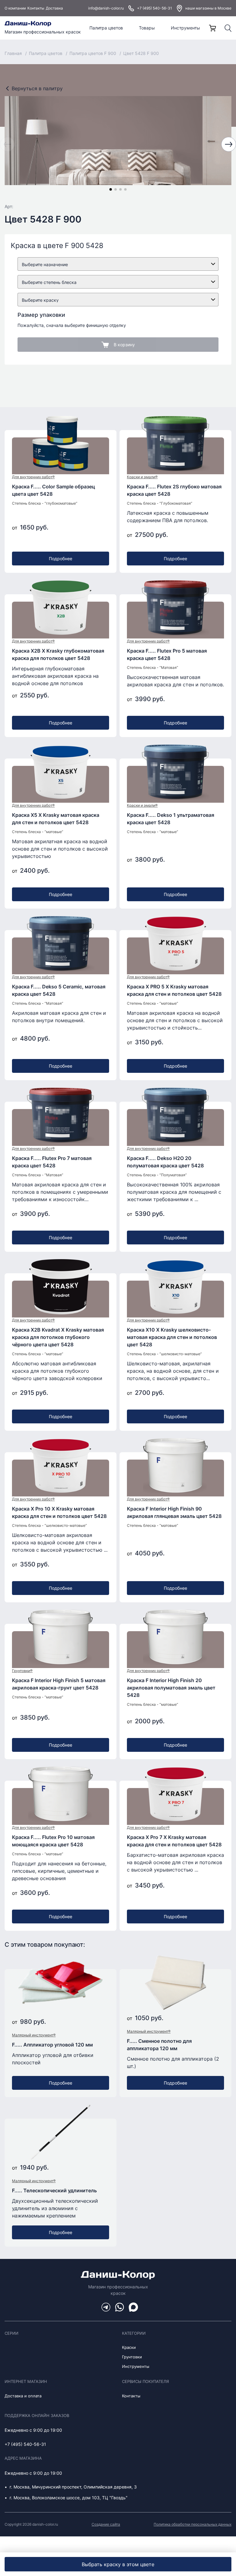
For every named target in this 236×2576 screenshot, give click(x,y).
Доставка (54, 8)
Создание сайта (106, 2524)
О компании (15, 8)
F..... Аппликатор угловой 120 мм (52, 2045)
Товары (147, 28)
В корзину (124, 345)
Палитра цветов (106, 28)
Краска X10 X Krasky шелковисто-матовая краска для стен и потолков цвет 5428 (172, 1337)
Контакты (36, 8)
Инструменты (185, 28)
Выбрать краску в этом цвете (118, 2564)
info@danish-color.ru (106, 8)
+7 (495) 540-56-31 (155, 8)
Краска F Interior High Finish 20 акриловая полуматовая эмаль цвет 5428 (171, 1688)
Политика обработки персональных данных (193, 2524)
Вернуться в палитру (37, 88)
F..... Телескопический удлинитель (54, 2190)
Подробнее (61, 559)
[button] (111, 189)
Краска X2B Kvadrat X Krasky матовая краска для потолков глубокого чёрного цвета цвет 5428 (58, 1337)
